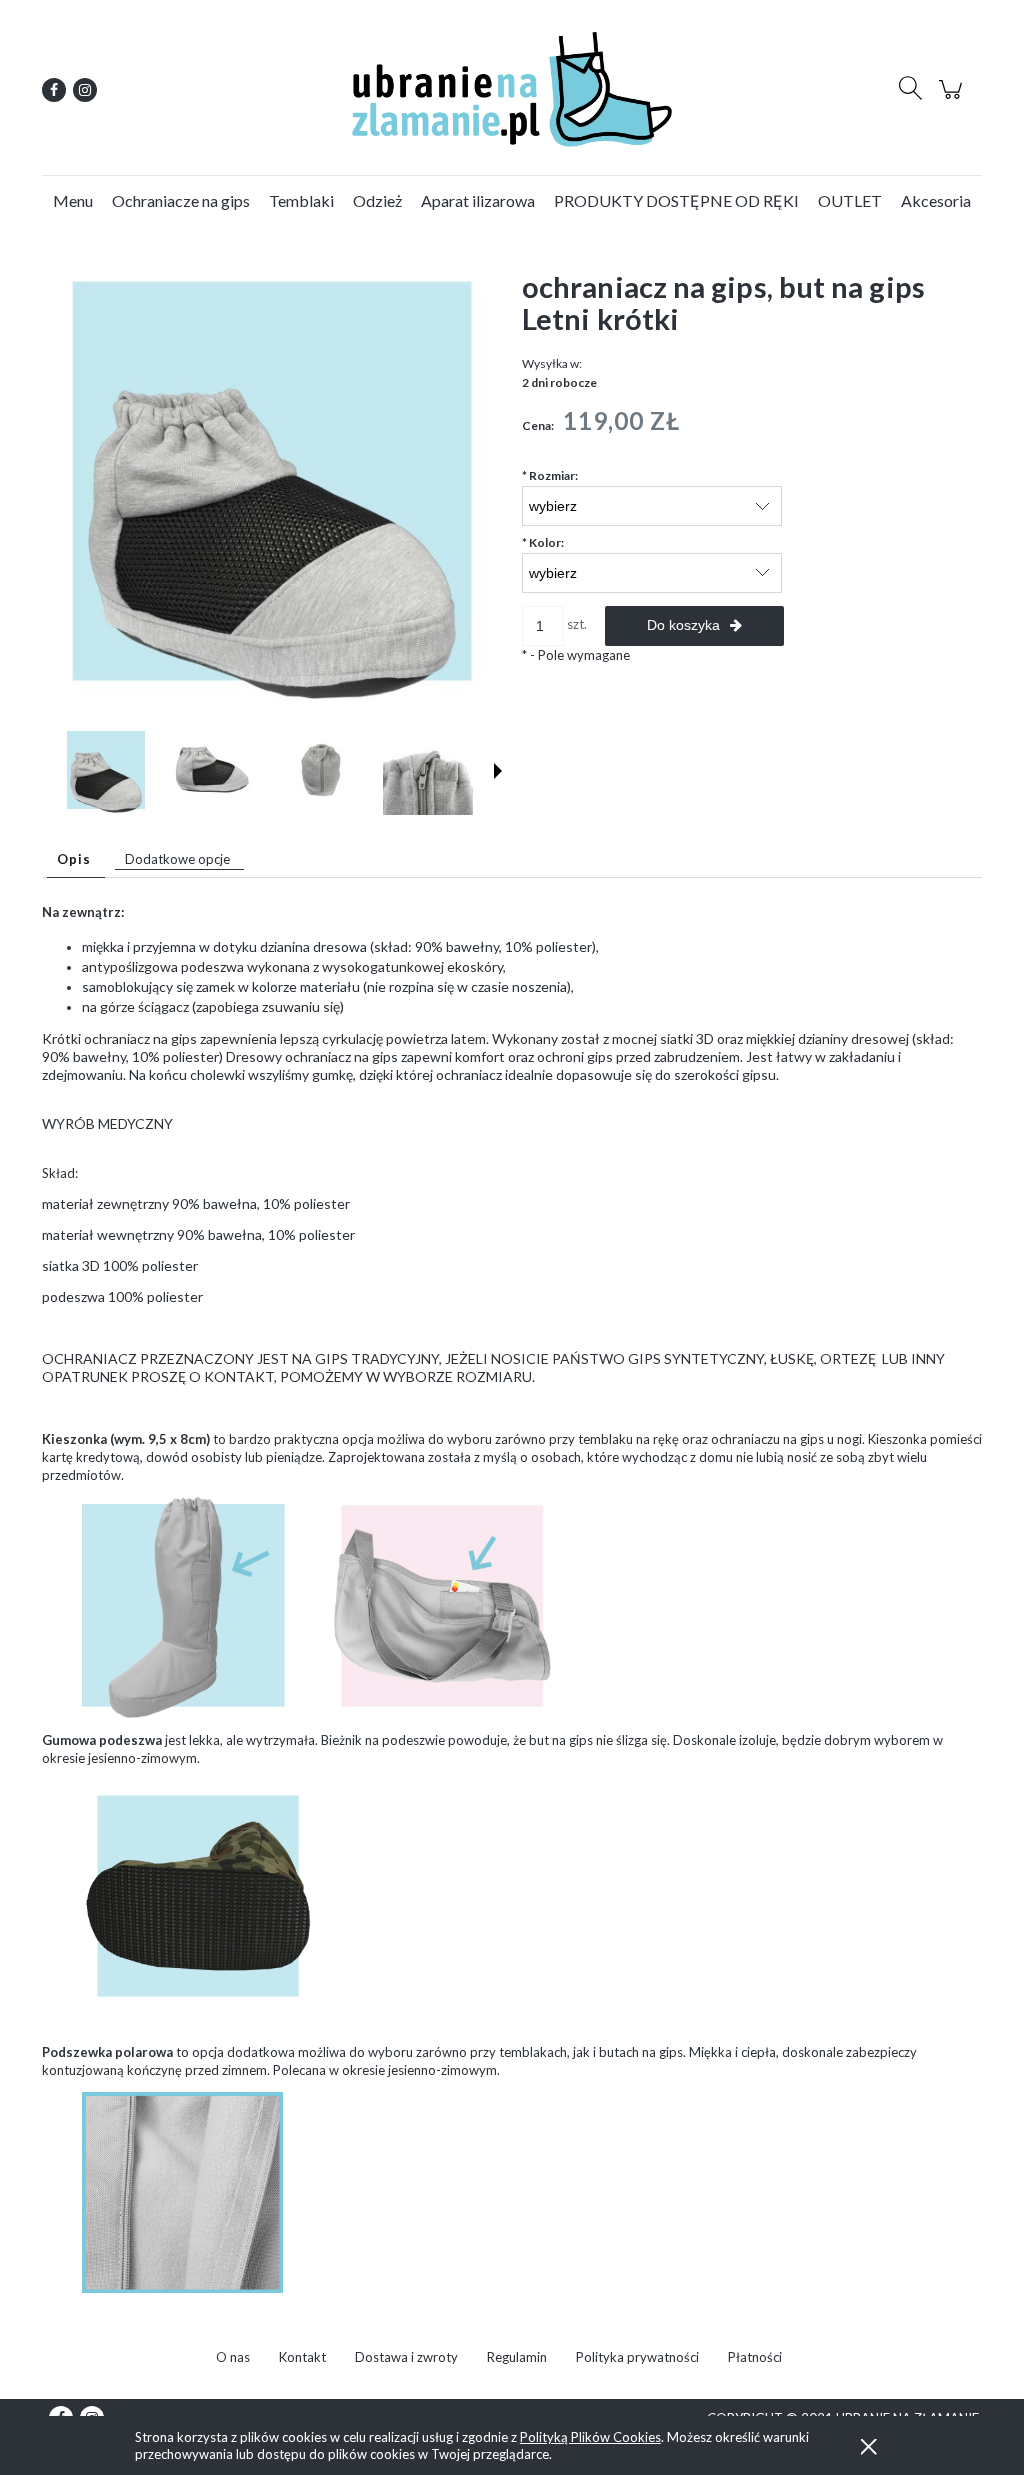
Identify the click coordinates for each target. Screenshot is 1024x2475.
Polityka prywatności (637, 2357)
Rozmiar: (550, 475)
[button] (498, 771)
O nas (233, 2357)
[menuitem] (73, 200)
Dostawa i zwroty (406, 2357)
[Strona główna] (512, 89)
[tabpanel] (512, 1160)
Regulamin (517, 2357)
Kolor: (543, 542)
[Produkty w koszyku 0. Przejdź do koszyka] (953, 100)
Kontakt (302, 2357)
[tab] (76, 859)
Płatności (755, 2357)
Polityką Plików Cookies (590, 2437)
